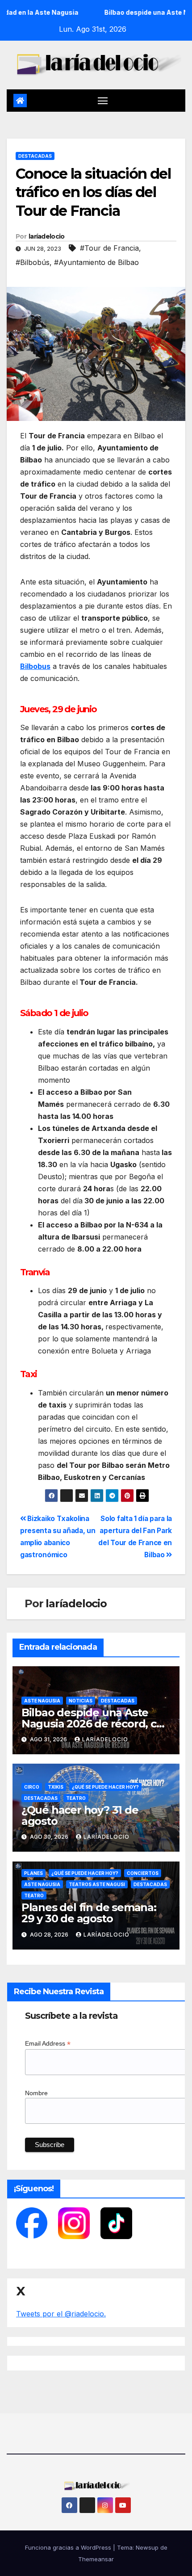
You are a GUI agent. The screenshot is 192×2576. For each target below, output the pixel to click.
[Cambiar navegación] (103, 101)
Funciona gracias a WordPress (69, 2547)
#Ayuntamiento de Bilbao (96, 262)
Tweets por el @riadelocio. (61, 2314)
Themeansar (96, 2559)
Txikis (56, 1787)
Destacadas (35, 156)
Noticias (81, 1701)
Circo (32, 1787)
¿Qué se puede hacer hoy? (105, 1787)
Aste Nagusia (42, 1701)
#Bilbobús (33, 262)
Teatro (76, 1798)
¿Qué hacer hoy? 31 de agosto (80, 1815)
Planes (33, 1873)
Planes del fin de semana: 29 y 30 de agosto (89, 1913)
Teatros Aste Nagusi (97, 1884)
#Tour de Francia (109, 248)
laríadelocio (47, 236)
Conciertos (143, 1873)
